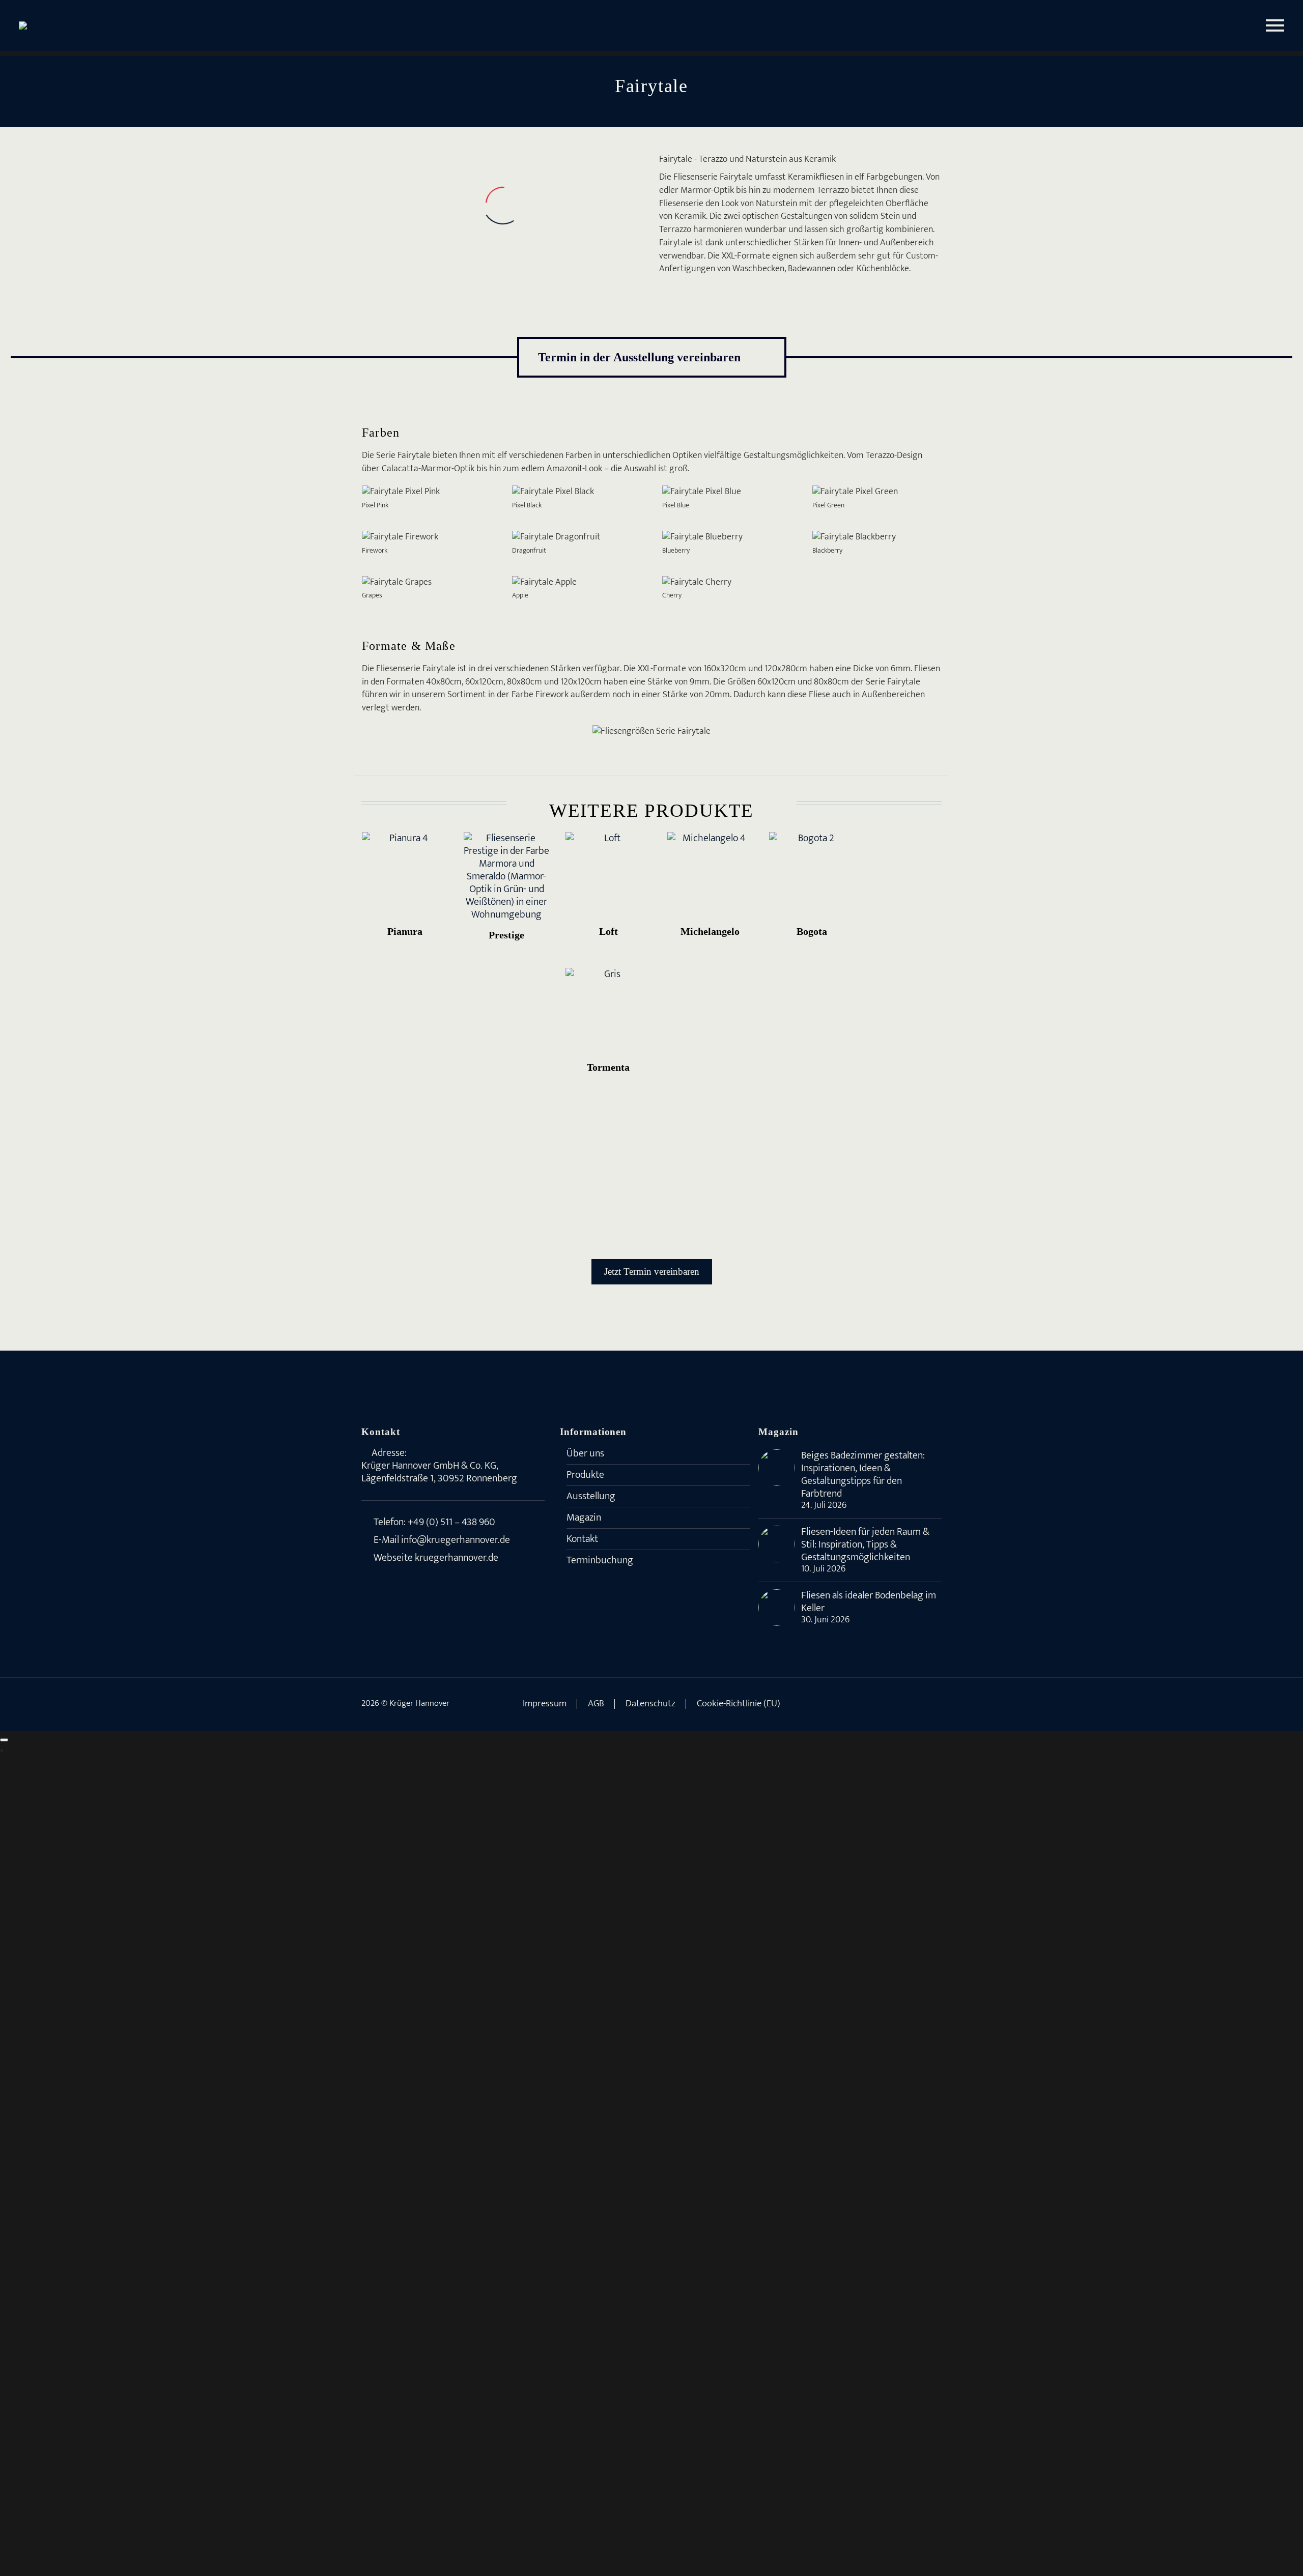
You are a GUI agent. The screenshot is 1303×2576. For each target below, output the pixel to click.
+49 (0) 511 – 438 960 (451, 1522)
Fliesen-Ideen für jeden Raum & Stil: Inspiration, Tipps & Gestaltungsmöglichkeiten (865, 1545)
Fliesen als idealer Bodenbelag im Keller (869, 1602)
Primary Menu (1275, 25)
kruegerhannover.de (457, 1558)
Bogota (812, 931)
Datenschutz (650, 1704)
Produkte (585, 1475)
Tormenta (608, 1067)
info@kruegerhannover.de (456, 1540)
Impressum (545, 1704)
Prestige (506, 935)
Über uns (585, 1453)
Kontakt (582, 1539)
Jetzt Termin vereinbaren (652, 1271)
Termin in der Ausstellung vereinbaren (652, 357)
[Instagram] (925, 1704)
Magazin (584, 1518)
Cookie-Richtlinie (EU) (739, 1704)
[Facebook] (912, 1704)
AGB (596, 1704)
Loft (608, 931)
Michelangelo (710, 931)
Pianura (405, 931)
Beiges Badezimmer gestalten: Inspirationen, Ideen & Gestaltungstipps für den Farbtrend (863, 1475)
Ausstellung (591, 1496)
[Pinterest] (939, 1704)
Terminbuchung (600, 1560)
